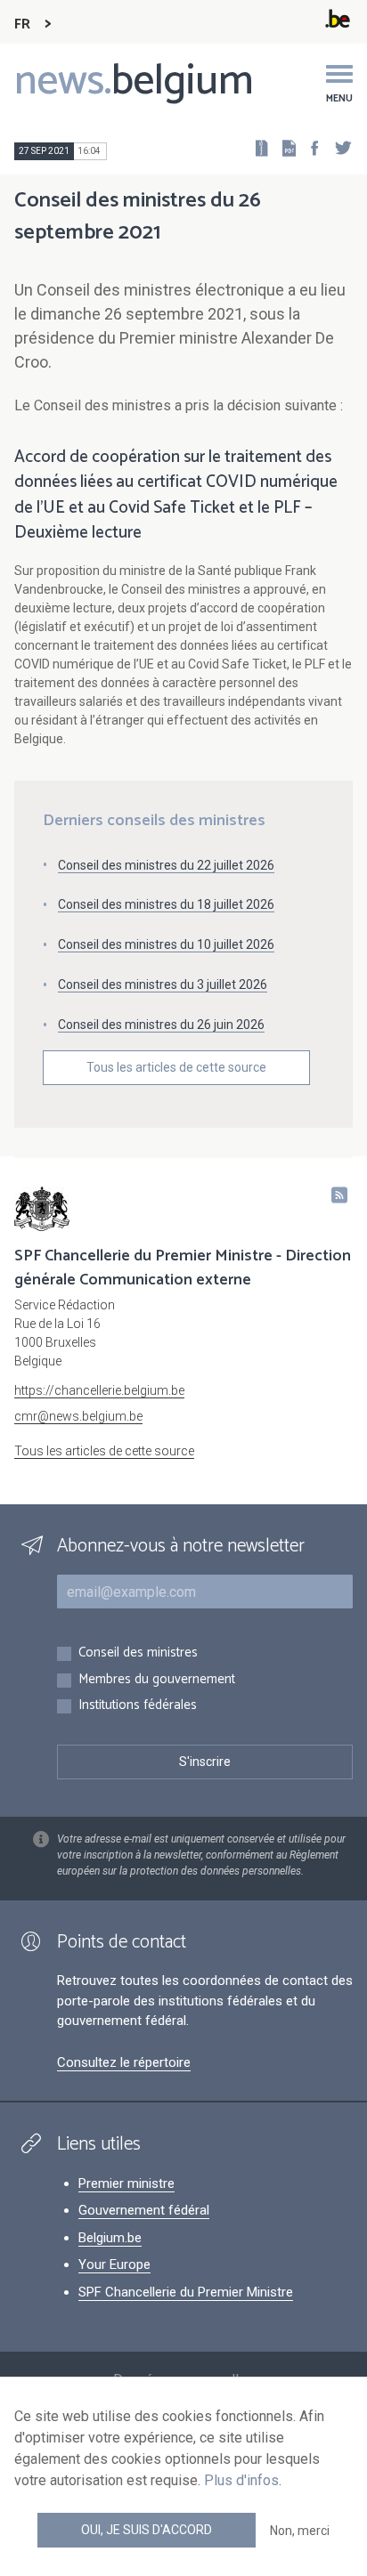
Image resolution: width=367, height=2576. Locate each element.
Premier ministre (126, 2183)
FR (22, 24)
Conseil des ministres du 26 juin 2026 (161, 1025)
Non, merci (300, 2531)
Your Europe (114, 2264)
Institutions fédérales (138, 1706)
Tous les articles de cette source (176, 1067)
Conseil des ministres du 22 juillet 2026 (166, 865)
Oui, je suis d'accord (147, 2530)
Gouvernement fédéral (144, 2210)
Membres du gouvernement (157, 1680)
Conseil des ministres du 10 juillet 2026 (166, 944)
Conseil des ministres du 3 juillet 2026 (163, 984)
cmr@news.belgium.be (78, 1416)
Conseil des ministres (138, 1653)
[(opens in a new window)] (309, 147)
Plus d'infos (241, 2480)
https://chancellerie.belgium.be (99, 1390)
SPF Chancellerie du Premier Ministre (186, 2292)
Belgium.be (110, 2238)
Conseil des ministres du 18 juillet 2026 (166, 904)
